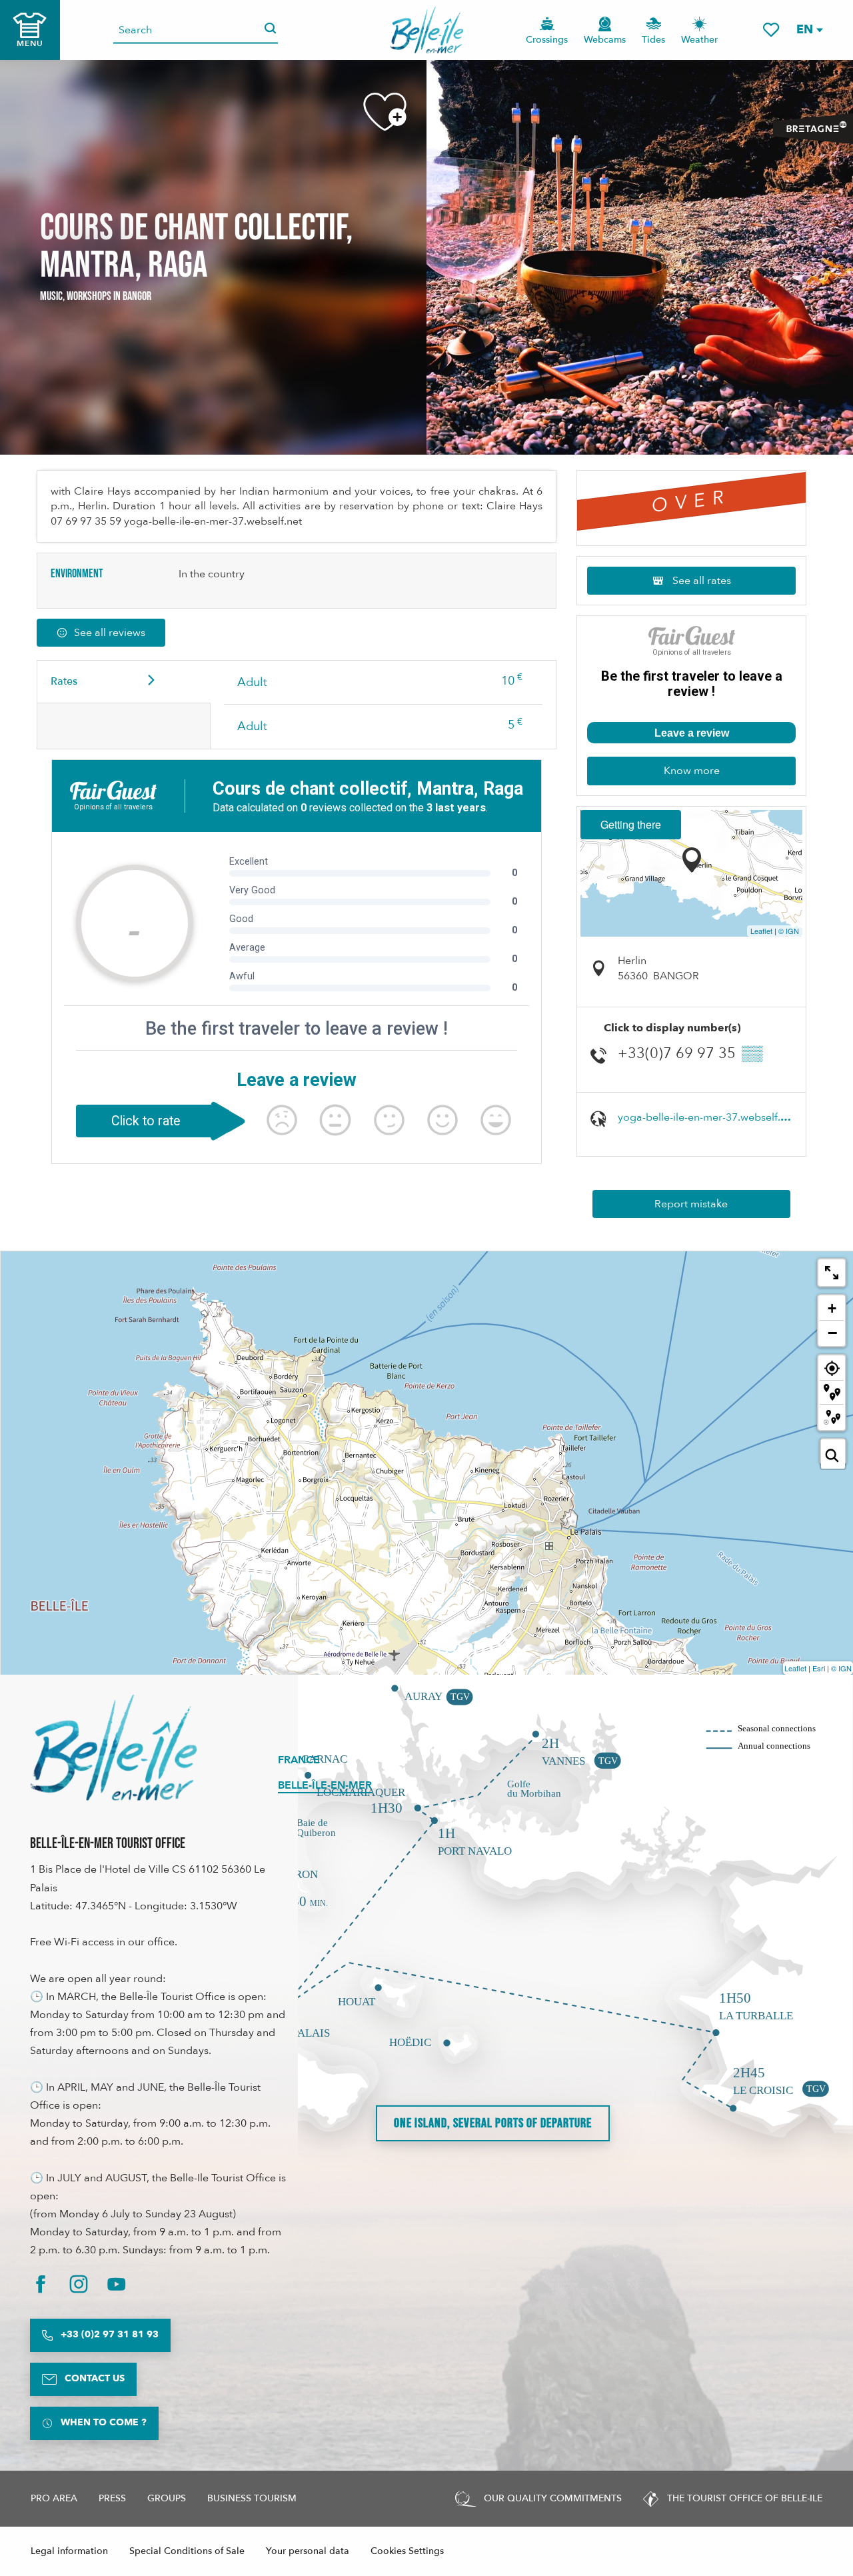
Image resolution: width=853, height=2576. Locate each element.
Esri (819, 1668)
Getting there (631, 824)
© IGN (789, 931)
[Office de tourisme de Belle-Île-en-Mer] (113, 1747)
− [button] (832, 1333)
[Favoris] (771, 30)
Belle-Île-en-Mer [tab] (325, 1785)
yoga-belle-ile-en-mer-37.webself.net (707, 1117)
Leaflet (761, 931)
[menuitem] (427, 30)
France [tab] (299, 1760)
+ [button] (832, 1308)
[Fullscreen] (832, 1273)
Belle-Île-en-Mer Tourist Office (108, 1844)
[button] (809, 30)
